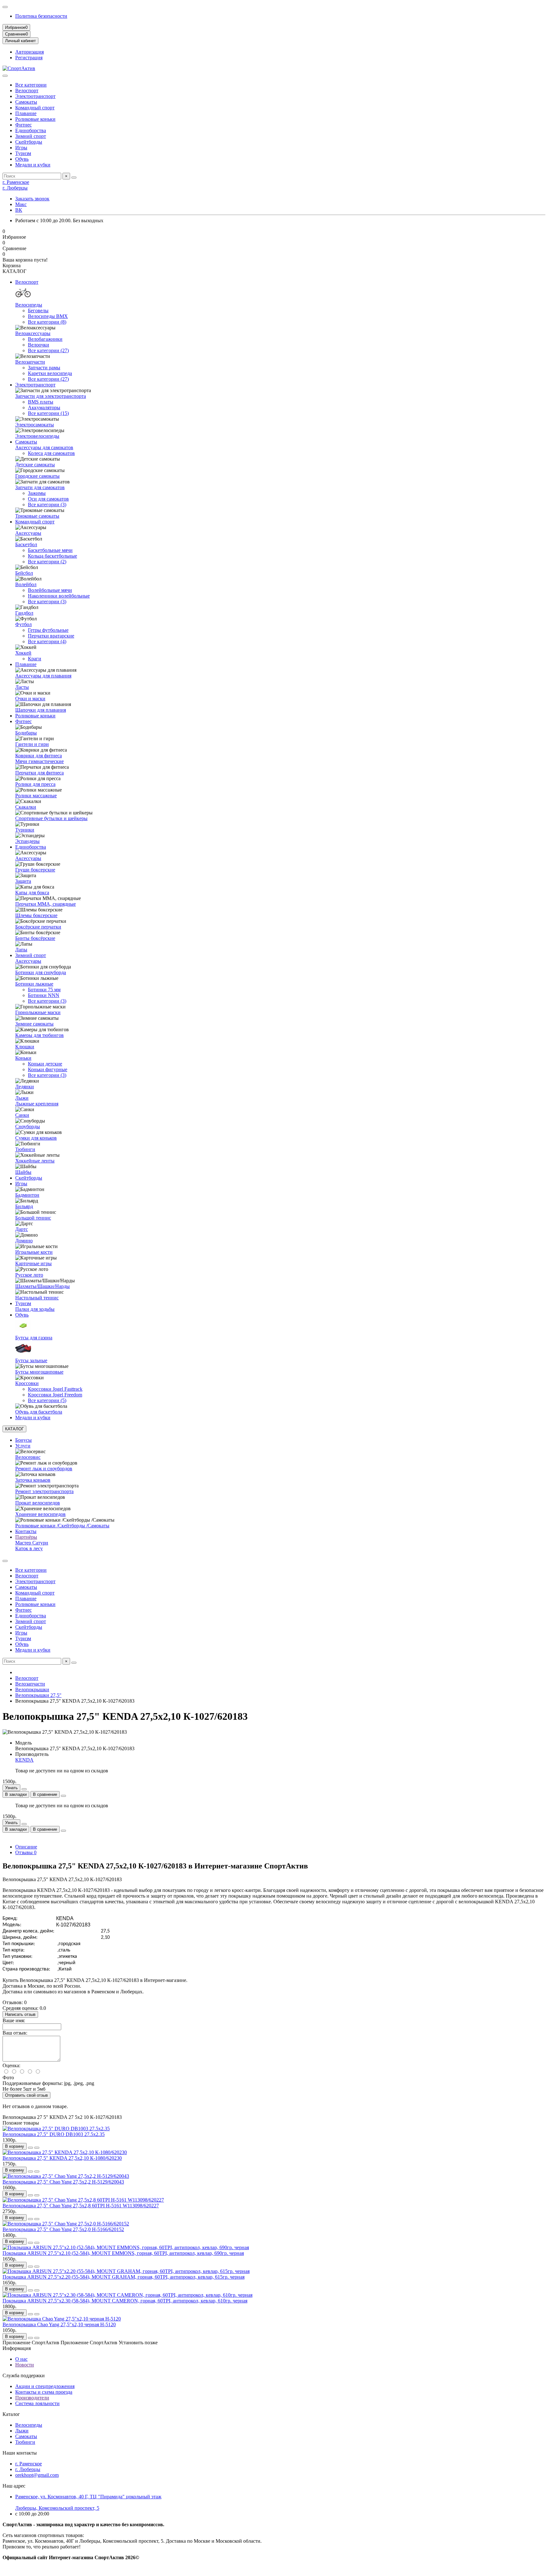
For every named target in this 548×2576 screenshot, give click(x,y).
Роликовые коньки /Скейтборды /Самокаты (62, 1526)
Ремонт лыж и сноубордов (44, 1469)
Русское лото (29, 1275)
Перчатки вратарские (51, 636)
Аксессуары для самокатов (44, 447)
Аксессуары (28, 533)
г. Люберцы (15, 188)
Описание (26, 1847)
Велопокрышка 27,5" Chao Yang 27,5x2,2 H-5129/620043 (63, 2182)
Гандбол (24, 613)
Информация (17, 2348)
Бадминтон (27, 1195)
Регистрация (29, 58)
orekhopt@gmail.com (37, 2475)
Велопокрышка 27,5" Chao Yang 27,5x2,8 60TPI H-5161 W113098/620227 (81, 2206)
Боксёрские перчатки (38, 927)
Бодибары (26, 733)
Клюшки (25, 1047)
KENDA (24, 1760)
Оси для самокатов (48, 499)
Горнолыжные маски (38, 1012)
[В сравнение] (37, 2148)
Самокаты (26, 102)
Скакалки (26, 807)
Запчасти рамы (44, 368)
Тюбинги (25, 1149)
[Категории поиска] (5, 76)
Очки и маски (30, 699)
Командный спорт (35, 108)
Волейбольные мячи (50, 590)
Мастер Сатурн (32, 1543)
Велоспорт (27, 91)
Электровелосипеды (37, 436)
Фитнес (23, 125)
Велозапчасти (30, 362)
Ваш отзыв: (15, 2033)
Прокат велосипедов (38, 1503)
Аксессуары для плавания (43, 676)
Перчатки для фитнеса (39, 773)
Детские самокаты (35, 465)
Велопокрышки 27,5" (38, 1695)
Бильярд (24, 1206)
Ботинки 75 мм (44, 990)
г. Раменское (16, 182)
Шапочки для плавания (41, 710)
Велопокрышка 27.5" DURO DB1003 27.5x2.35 (54, 2134)
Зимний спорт (31, 136)
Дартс (22, 1229)
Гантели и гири (32, 744)
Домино (24, 1241)
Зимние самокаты (34, 1024)
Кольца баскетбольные (52, 556)
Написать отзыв (20, 2014)
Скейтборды (29, 142)
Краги (35, 659)
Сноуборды (28, 1126)
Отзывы (26, 1852)
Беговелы (38, 311)
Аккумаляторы (44, 408)
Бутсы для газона (34, 1338)
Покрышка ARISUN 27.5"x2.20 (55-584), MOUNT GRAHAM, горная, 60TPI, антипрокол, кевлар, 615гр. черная (124, 2277)
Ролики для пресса (35, 784)
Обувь (22, 159)
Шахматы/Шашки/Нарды (42, 1286)
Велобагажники (45, 339)
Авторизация (29, 52)
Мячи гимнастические (39, 761)
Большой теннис (33, 1218)
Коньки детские (45, 1064)
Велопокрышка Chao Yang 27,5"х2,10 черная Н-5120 (59, 2324)
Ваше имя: (14, 2020)
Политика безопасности (41, 16)
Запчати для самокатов (40, 487)
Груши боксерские (35, 870)
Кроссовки (27, 1383)
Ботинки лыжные (34, 984)
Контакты (26, 1531)
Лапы (21, 950)
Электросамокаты (35, 425)
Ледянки (25, 1087)
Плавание (26, 113)
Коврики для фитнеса (39, 756)
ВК (19, 210)
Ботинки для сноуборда (41, 972)
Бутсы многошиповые (39, 1372)
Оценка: (11, 2065)
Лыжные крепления (37, 1104)
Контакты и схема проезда (44, 2392)
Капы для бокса (32, 893)
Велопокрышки (32, 1689)
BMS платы (41, 402)
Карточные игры (33, 1263)
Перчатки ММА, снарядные (46, 904)
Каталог (11, 2414)
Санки (22, 1115)
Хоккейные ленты (35, 1161)
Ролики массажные (36, 796)
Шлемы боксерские (36, 915)
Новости (25, 2365)
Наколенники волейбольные (59, 596)
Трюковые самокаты (37, 516)
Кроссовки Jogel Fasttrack (55, 1389)
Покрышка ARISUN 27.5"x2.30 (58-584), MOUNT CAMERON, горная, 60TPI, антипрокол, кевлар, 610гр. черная (125, 2301)
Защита (23, 881)
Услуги (23, 1446)
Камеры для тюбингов (39, 1035)
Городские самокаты (37, 476)
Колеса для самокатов (51, 453)
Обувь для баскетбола (39, 1412)
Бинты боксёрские (35, 938)
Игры (21, 148)
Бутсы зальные (31, 1360)
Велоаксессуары (33, 333)
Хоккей (23, 653)
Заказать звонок (32, 199)
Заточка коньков (33, 1480)
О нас (21, 2359)
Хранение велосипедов (40, 1514)
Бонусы (23, 1440)
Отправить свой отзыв (26, 2095)
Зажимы (37, 493)
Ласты (22, 687)
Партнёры (26, 1537)
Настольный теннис (37, 1298)
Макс (21, 204)
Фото (8, 2078)
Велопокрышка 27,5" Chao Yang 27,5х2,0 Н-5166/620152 (63, 2229)
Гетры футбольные (48, 630)
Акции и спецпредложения (45, 2386)
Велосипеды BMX (48, 316)
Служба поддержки (24, 2375)
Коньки (23, 1058)
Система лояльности (37, 2403)
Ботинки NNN (44, 995)
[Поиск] (74, 178)
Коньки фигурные (48, 1069)
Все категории (31, 85)
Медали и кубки (33, 165)
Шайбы (23, 1172)
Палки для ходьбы (35, 1309)
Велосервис (28, 1457)
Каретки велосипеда (50, 373)
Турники (25, 830)
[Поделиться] (63, 1796)
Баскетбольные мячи (50, 550)
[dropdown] (5, 7)
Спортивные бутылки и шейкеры (51, 818)
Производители (32, 2398)
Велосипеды (29, 305)
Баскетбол (26, 544)
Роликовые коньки (35, 119)
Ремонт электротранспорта (44, 1491)
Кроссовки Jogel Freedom (55, 1395)
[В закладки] (30, 2148)
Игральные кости (34, 1252)
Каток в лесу (29, 1548)
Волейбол (26, 584)
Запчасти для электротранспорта (51, 396)
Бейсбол (24, 573)
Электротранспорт (35, 96)
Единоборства (31, 130)
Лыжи (22, 1098)
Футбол (23, 624)
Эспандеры (27, 841)
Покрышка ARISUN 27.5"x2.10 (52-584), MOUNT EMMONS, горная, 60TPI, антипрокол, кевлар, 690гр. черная (123, 2253)
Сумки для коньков (36, 1138)
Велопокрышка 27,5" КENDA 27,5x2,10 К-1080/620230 (62, 2158)
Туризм (23, 153)
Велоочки (39, 345)
